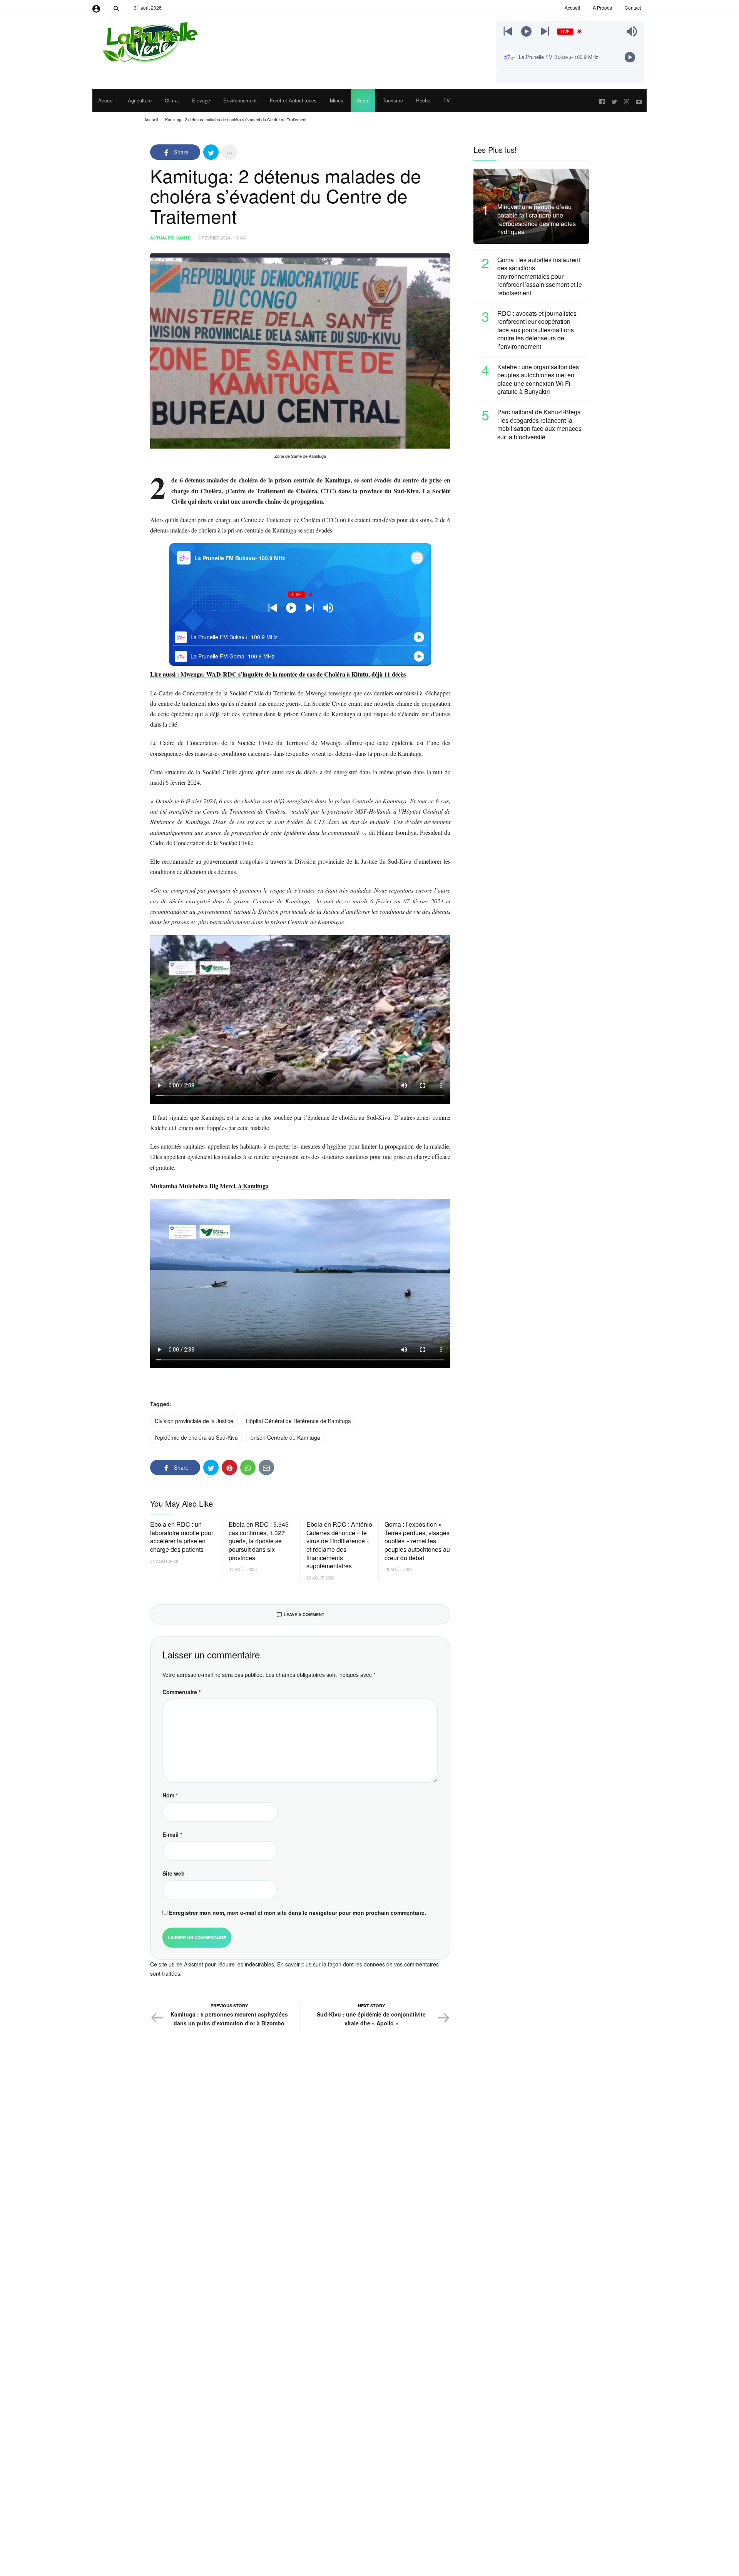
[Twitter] (614, 100)
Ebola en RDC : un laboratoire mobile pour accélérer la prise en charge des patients (182, 1537)
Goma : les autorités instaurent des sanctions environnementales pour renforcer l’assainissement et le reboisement (540, 276)
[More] (229, 152)
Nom (170, 1795)
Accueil (151, 119)
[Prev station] (545, 31)
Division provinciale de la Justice (194, 1421)
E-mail (172, 1834)
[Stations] (417, 558)
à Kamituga (253, 1186)
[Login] (96, 8)
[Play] (526, 31)
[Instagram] (627, 100)
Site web (174, 1873)
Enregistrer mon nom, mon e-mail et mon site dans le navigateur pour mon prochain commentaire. (298, 1913)
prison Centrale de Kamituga (285, 1437)
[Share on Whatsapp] (248, 1467)
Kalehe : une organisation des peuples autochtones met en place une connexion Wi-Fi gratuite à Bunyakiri (538, 379)
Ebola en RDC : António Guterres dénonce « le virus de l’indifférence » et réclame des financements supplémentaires (339, 1545)
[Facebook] (602, 100)
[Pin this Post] (229, 1467)
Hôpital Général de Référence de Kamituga (298, 1421)
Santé (183, 238)
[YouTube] (639, 100)
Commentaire (181, 1692)
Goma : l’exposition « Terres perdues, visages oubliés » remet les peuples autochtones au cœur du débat (417, 1541)
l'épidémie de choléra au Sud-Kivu (196, 1437)
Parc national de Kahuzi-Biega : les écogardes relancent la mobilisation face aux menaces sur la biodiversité (539, 424)
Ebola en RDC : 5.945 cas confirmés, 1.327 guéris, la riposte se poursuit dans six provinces (259, 1541)
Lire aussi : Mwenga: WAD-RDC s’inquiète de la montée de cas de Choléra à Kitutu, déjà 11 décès (278, 674)
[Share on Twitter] (211, 152)
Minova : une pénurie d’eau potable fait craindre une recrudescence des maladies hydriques (537, 219)
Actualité (162, 238)
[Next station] (508, 31)
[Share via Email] (266, 1467)
